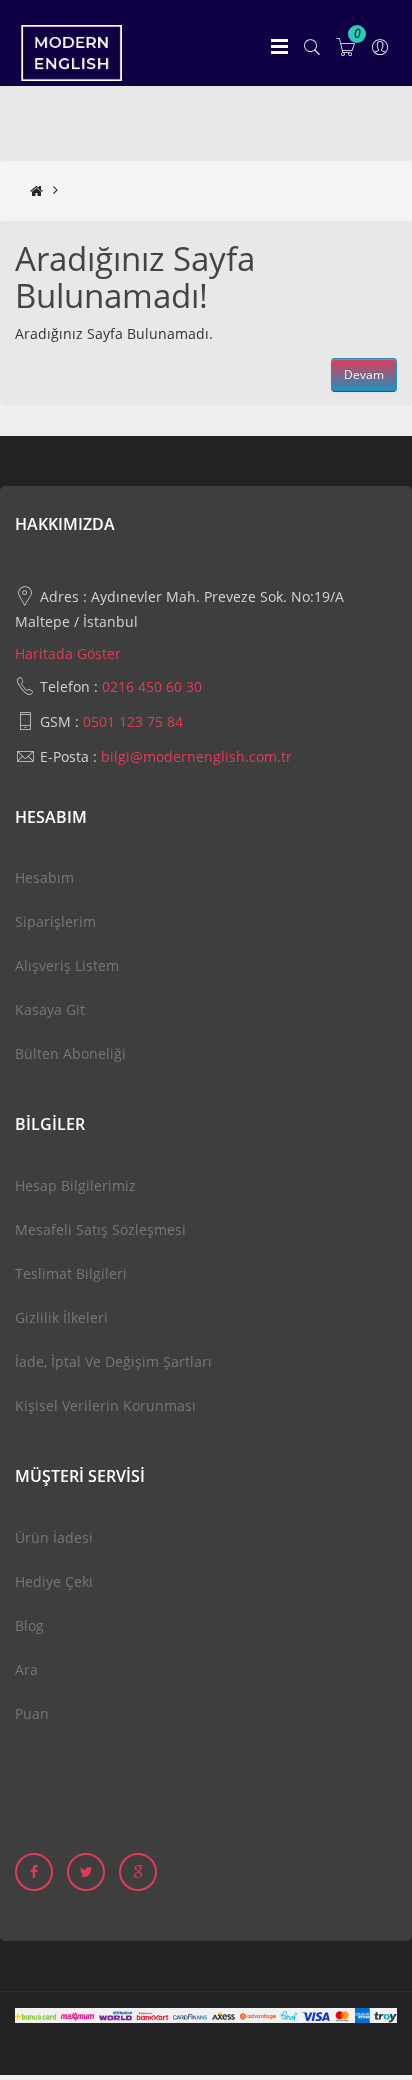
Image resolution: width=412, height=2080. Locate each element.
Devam (364, 374)
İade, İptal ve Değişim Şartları (113, 1361)
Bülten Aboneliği (70, 1053)
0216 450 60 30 (152, 686)
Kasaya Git (50, 1009)
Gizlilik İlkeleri (61, 1317)
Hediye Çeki (54, 1581)
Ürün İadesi (54, 1537)
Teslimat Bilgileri (71, 1273)
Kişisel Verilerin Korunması (105, 1405)
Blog (29, 1625)
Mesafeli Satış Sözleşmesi (100, 1229)
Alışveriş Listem (67, 965)
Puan (32, 1713)
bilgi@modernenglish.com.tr (196, 756)
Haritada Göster (68, 653)
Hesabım (44, 877)
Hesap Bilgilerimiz (75, 1185)
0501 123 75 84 (133, 721)
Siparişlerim (55, 921)
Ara (26, 1669)
